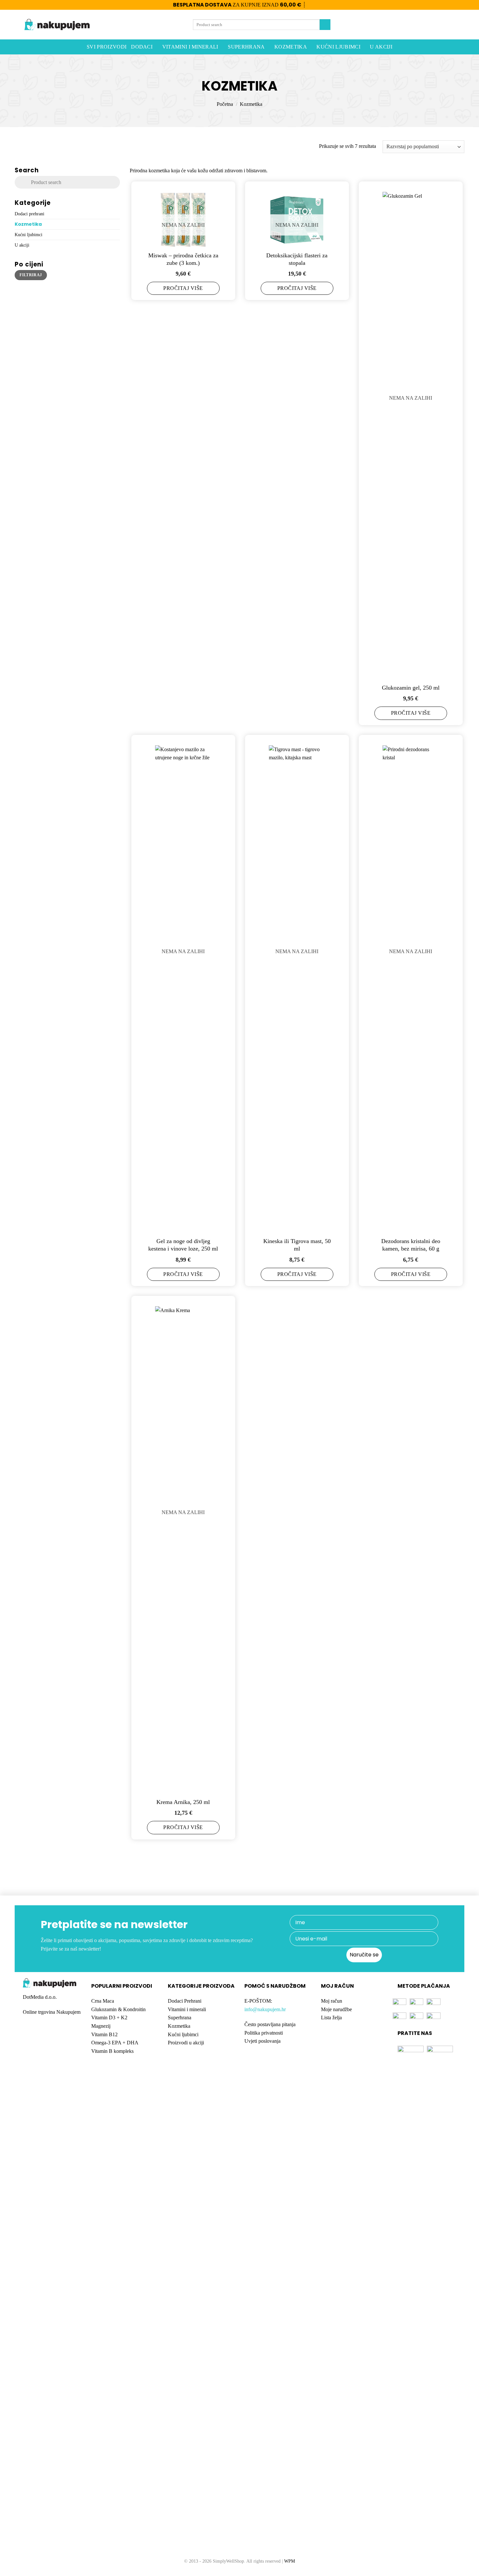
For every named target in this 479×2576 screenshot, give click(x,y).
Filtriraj (31, 275)
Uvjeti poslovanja (262, 2041)
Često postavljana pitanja (270, 2024)
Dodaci (142, 47)
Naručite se (364, 1955)
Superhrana (246, 47)
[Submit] (325, 25)
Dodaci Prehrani (185, 2001)
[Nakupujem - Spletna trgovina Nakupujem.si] (57, 25)
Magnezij (101, 2026)
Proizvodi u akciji (186, 2043)
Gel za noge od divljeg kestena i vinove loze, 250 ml (183, 1245)
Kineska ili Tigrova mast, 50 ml (297, 1245)
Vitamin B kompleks (112, 2051)
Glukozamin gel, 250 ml (411, 688)
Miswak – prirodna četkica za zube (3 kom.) (183, 259)
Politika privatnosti (264, 2033)
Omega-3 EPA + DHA (115, 2043)
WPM (290, 2561)
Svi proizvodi (107, 47)
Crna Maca (103, 2001)
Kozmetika (291, 47)
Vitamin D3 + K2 (109, 2018)
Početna (225, 104)
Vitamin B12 (104, 2034)
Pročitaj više (183, 288)
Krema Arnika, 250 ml (183, 1802)
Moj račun (332, 2001)
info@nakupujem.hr (265, 2009)
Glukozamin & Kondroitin (118, 2009)
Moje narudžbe (336, 2009)
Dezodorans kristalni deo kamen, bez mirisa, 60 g (411, 1245)
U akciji (381, 47)
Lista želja (331, 2018)
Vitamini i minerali (190, 47)
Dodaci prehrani (29, 213)
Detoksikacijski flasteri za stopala (297, 259)
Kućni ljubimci (338, 47)
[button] (437, 25)
